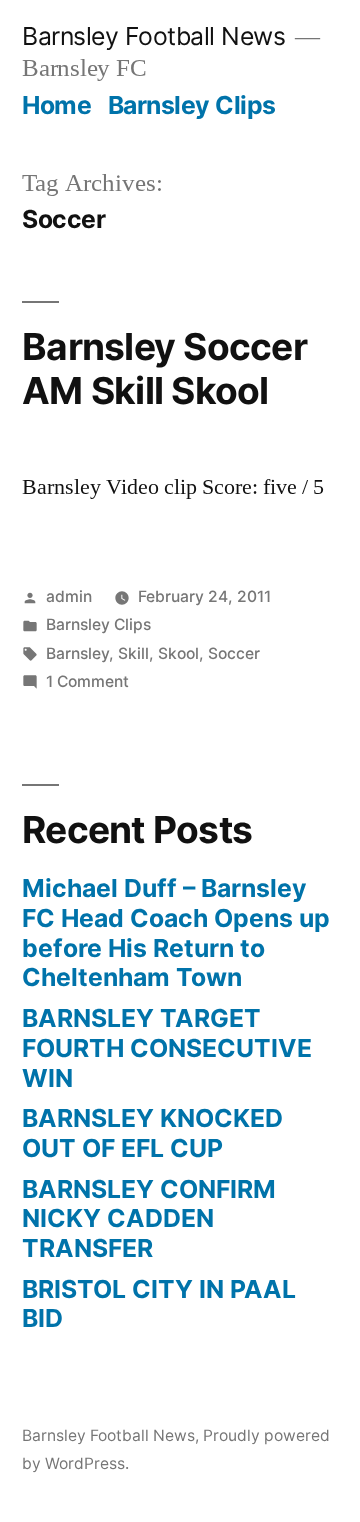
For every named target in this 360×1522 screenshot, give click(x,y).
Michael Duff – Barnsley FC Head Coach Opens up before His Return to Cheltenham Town (176, 932)
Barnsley (77, 653)
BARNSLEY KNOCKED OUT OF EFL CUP (152, 1133)
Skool (178, 653)
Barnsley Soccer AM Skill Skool (164, 369)
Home (56, 105)
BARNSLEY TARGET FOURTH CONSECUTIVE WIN (167, 1047)
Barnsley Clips (192, 105)
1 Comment (87, 681)
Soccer (234, 653)
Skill (133, 653)
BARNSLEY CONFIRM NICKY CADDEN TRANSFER (149, 1218)
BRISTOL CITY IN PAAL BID (159, 1304)
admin (69, 596)
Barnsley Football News (153, 36)
